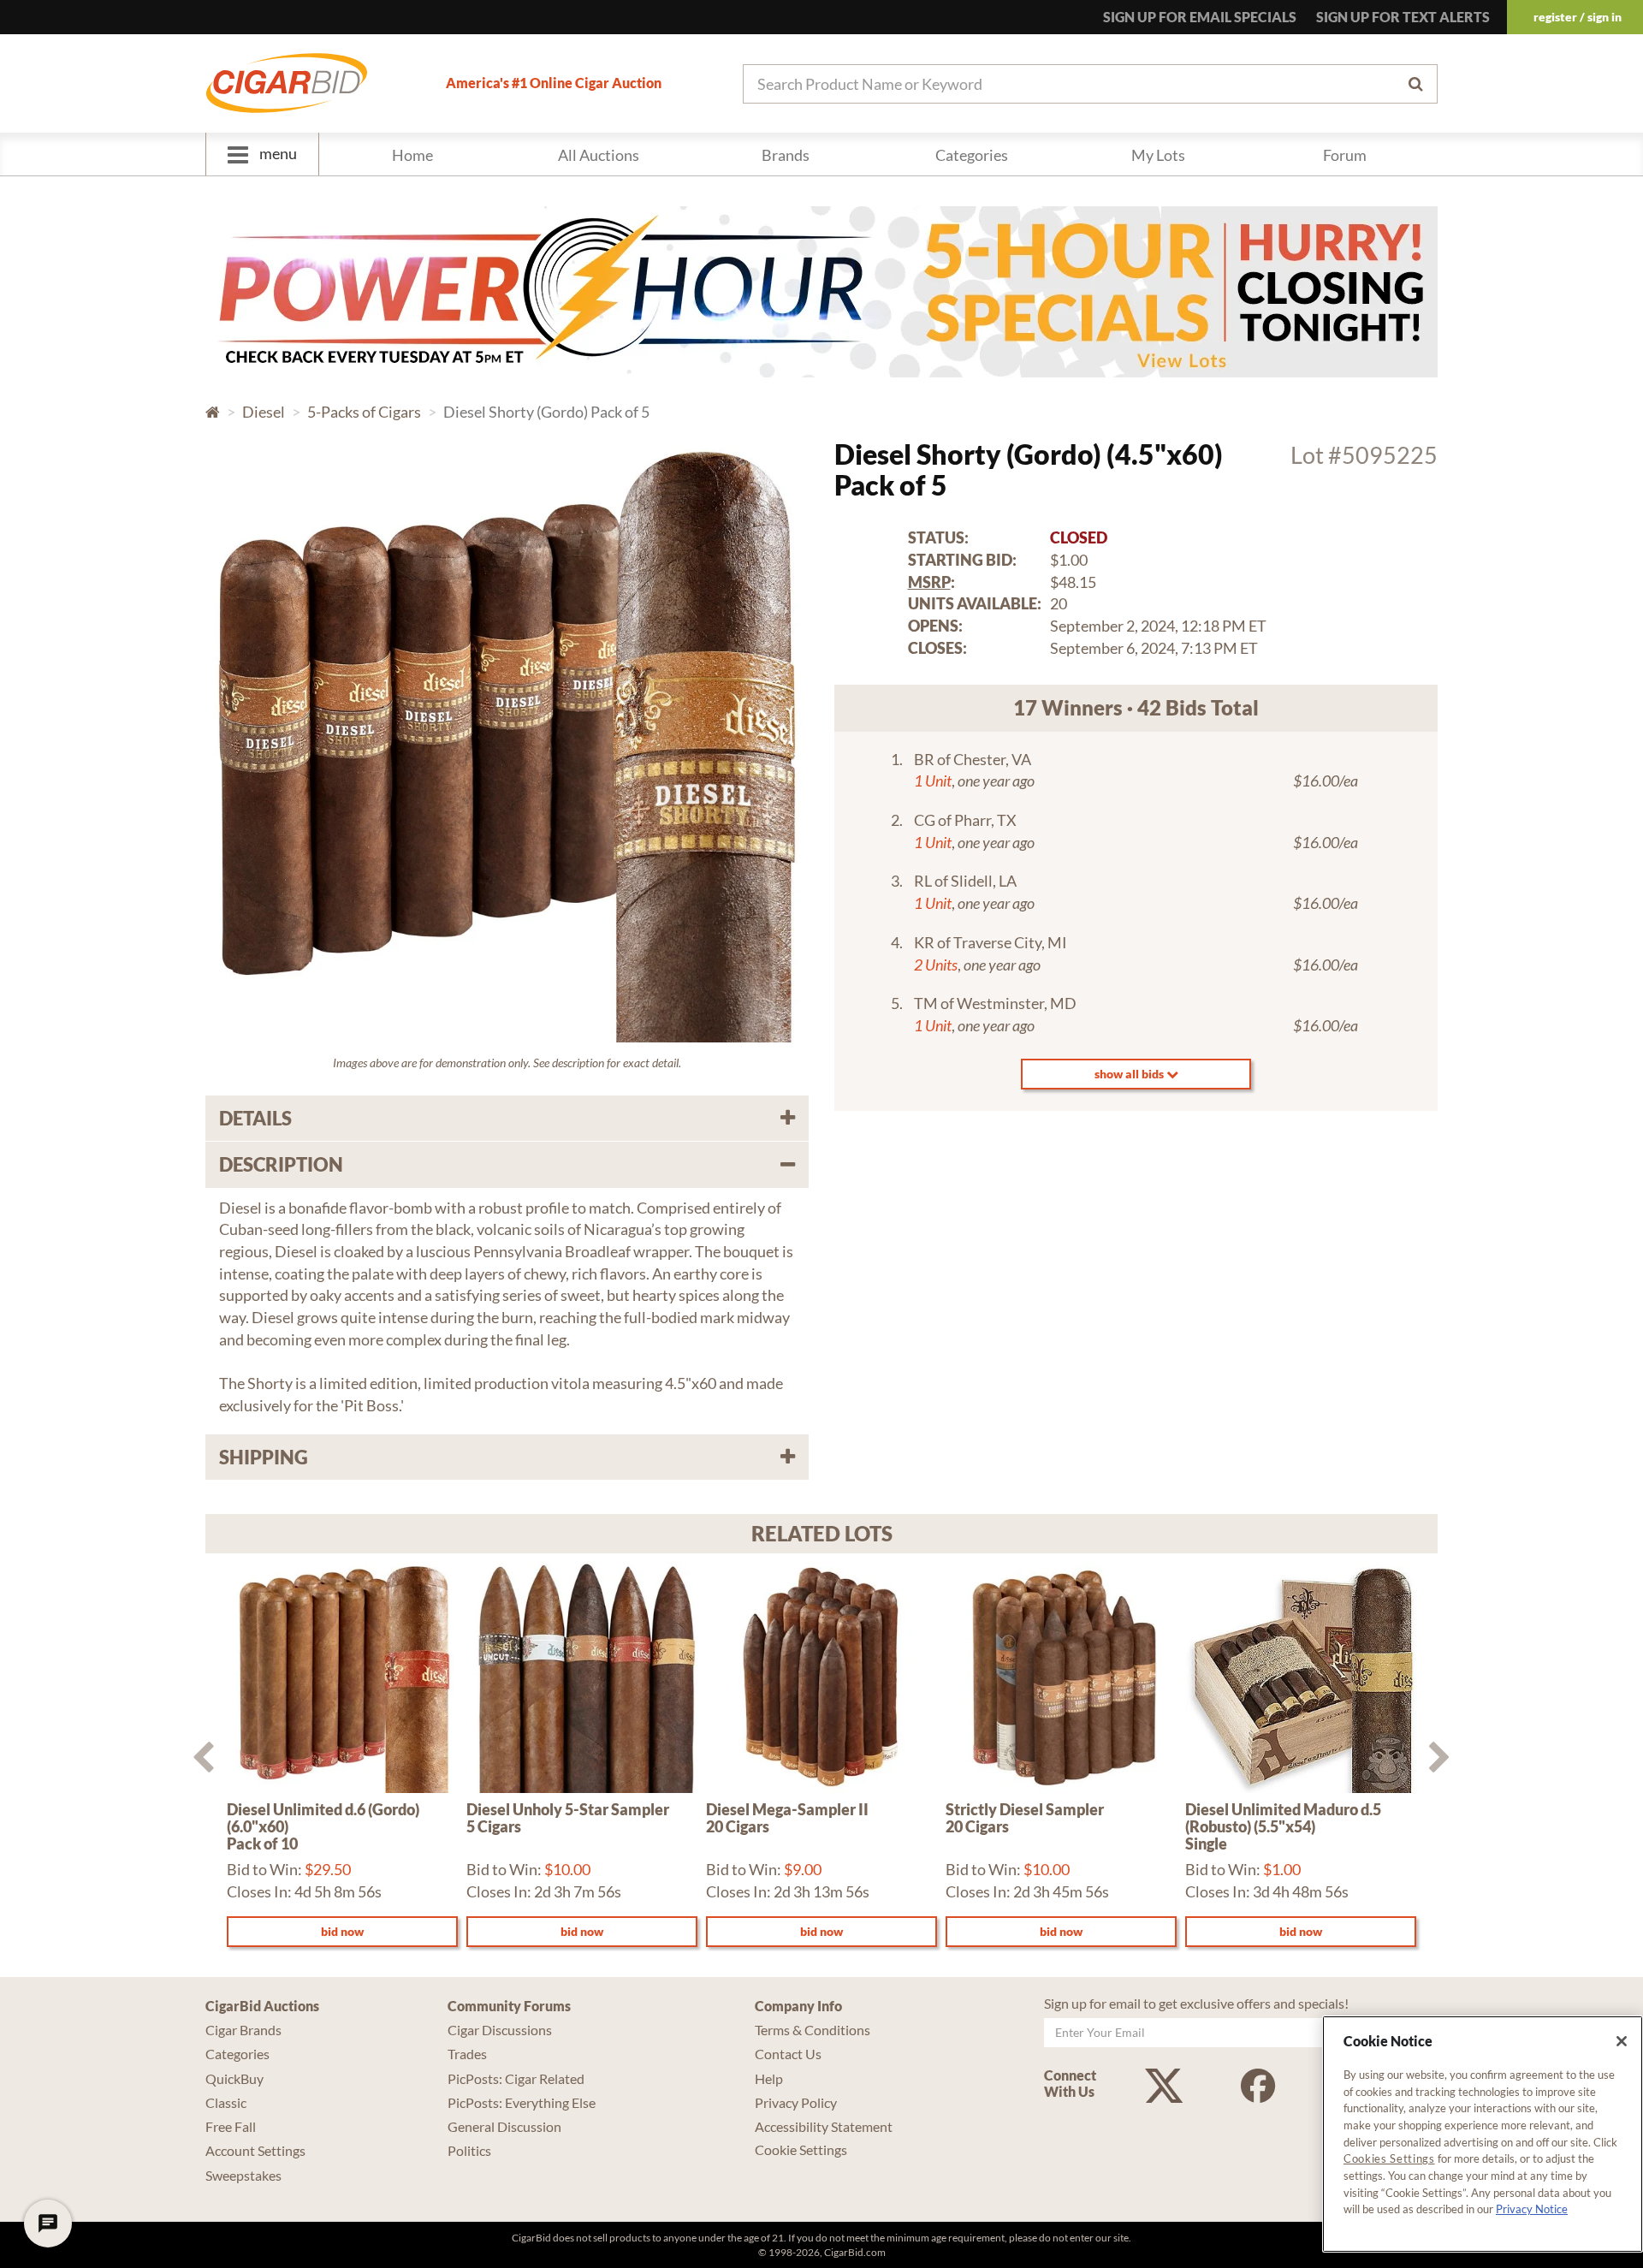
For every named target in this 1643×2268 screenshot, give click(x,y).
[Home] (287, 83)
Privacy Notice (1532, 2209)
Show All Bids (1130, 1074)
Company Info (798, 2006)
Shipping (264, 1457)
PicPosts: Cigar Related (516, 2078)
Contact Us (788, 2054)
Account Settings (255, 2150)
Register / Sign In (1578, 17)
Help (769, 2078)
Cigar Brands (243, 2030)
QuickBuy (234, 2078)
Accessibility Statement (824, 2126)
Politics (469, 2150)
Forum (1345, 155)
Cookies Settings (1389, 2158)
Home (412, 155)
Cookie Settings (801, 2149)
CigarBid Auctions (262, 2006)
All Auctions (599, 155)
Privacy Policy (796, 2102)
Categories (972, 155)
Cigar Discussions (500, 2030)
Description (281, 1164)
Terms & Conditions (813, 2030)
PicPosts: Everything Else (522, 2102)
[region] (1483, 2134)
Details (255, 1118)
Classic (226, 2102)
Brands (786, 155)
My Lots (1158, 155)
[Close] (1622, 2041)
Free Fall (231, 2126)
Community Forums (509, 2006)
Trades (467, 2054)
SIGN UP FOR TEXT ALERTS (1403, 17)
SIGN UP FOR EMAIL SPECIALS (1200, 17)
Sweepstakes (243, 2175)
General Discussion (504, 2126)
